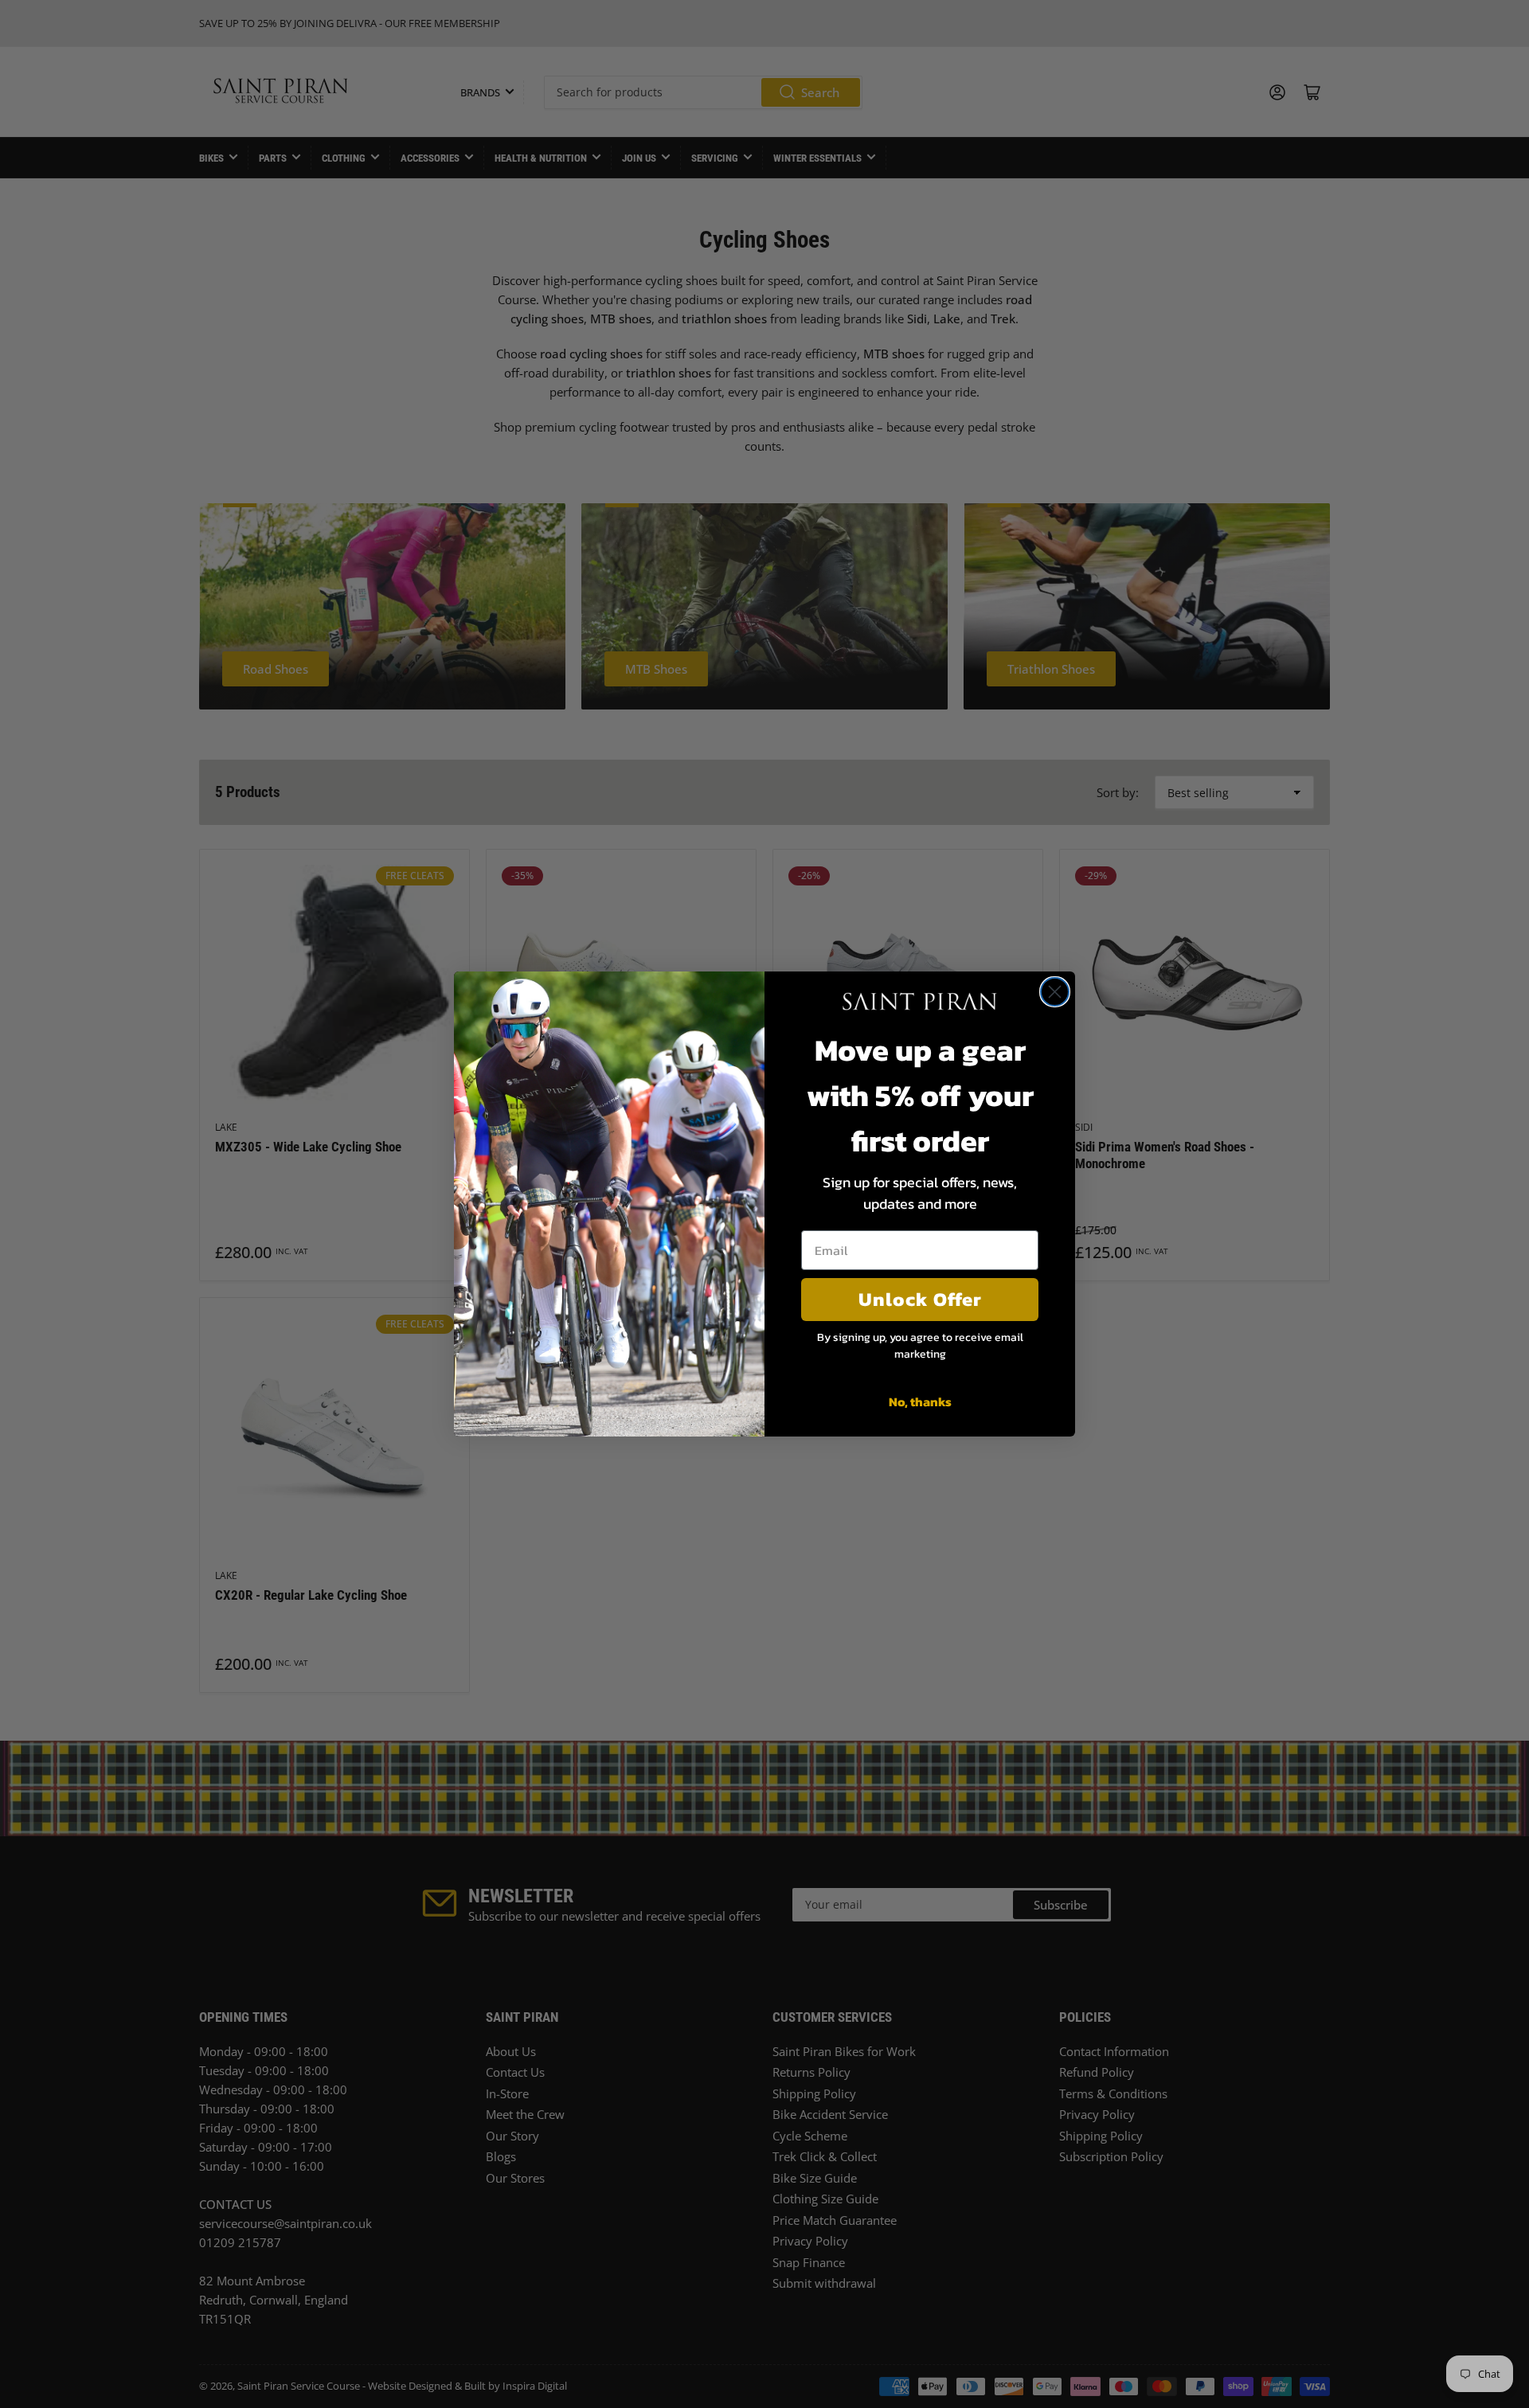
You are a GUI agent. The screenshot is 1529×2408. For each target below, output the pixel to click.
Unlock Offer (920, 1299)
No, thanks (920, 1401)
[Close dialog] (1055, 992)
